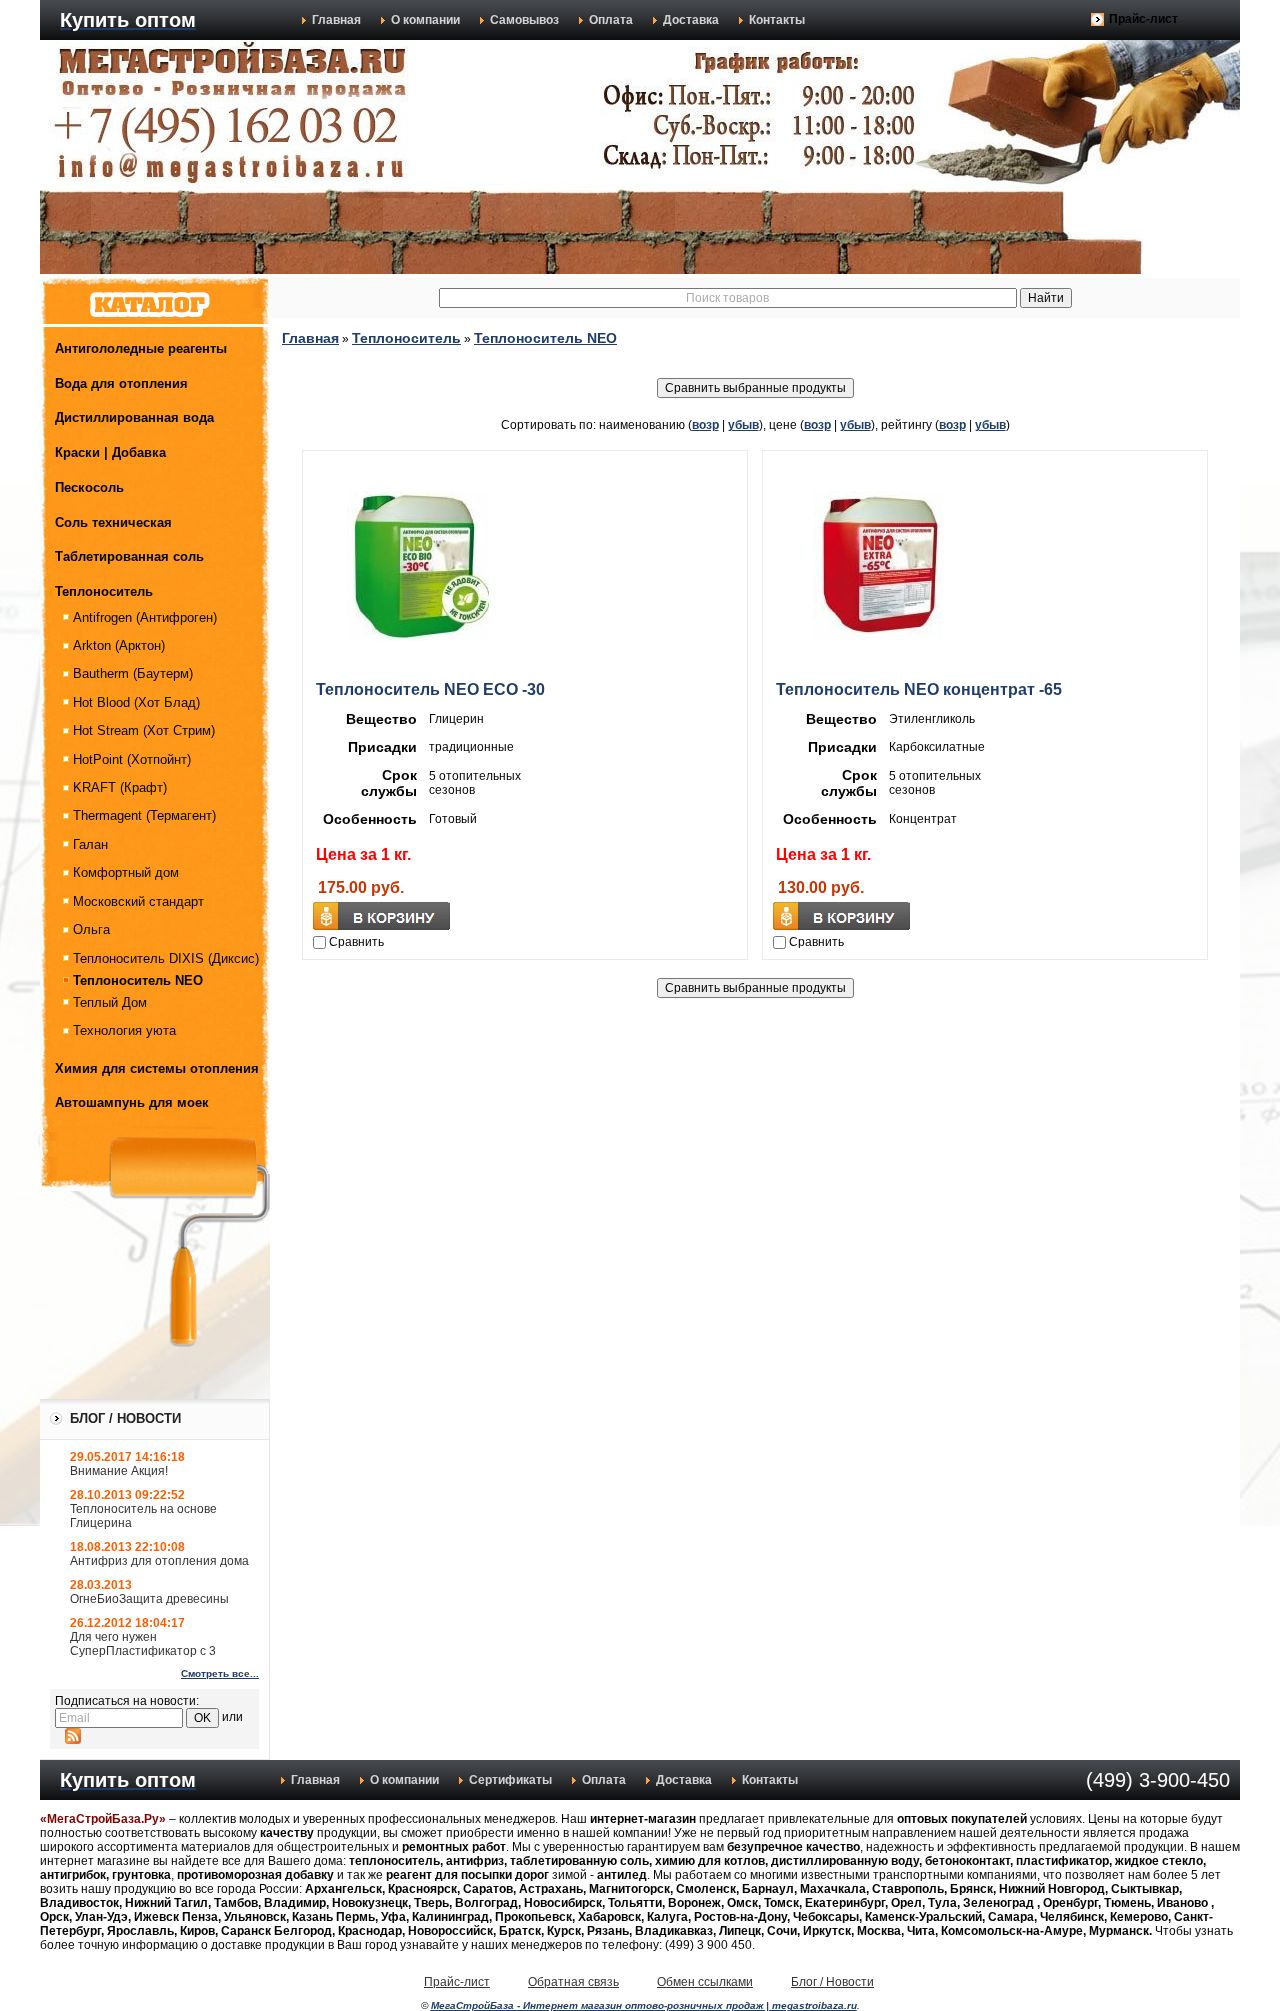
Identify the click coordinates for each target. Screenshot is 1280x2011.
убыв (743, 425)
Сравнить (356, 942)
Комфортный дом (126, 872)
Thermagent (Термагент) (144, 815)
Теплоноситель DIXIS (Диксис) (166, 958)
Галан (90, 844)
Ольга (91, 929)
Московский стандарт (138, 901)
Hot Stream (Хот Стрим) (144, 730)
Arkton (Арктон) (119, 645)
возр (705, 425)
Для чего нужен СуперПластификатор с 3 (143, 1644)
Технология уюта (124, 1030)
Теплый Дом (110, 1002)
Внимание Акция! (119, 1471)
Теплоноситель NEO (138, 980)
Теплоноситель (104, 591)
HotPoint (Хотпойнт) (132, 759)
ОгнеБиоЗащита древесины (149, 1599)
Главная (336, 20)
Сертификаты (510, 1780)
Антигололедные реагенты (141, 348)
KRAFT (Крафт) (120, 787)
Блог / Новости (832, 1982)
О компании (425, 20)
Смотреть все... (220, 1673)
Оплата (611, 20)
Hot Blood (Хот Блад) (136, 702)
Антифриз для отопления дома (159, 1561)
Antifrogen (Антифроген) (145, 617)
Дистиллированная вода (134, 417)
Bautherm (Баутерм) (133, 673)
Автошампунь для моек (132, 1102)
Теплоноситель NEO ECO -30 (430, 689)
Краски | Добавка (110, 452)
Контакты (777, 20)
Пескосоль (89, 487)
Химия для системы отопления (157, 1068)
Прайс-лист (1143, 19)
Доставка (691, 20)
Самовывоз (524, 20)
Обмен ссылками (705, 1982)
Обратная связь (573, 1982)
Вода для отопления (121, 383)
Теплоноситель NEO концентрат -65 (919, 689)
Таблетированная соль (129, 556)
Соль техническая (113, 522)
